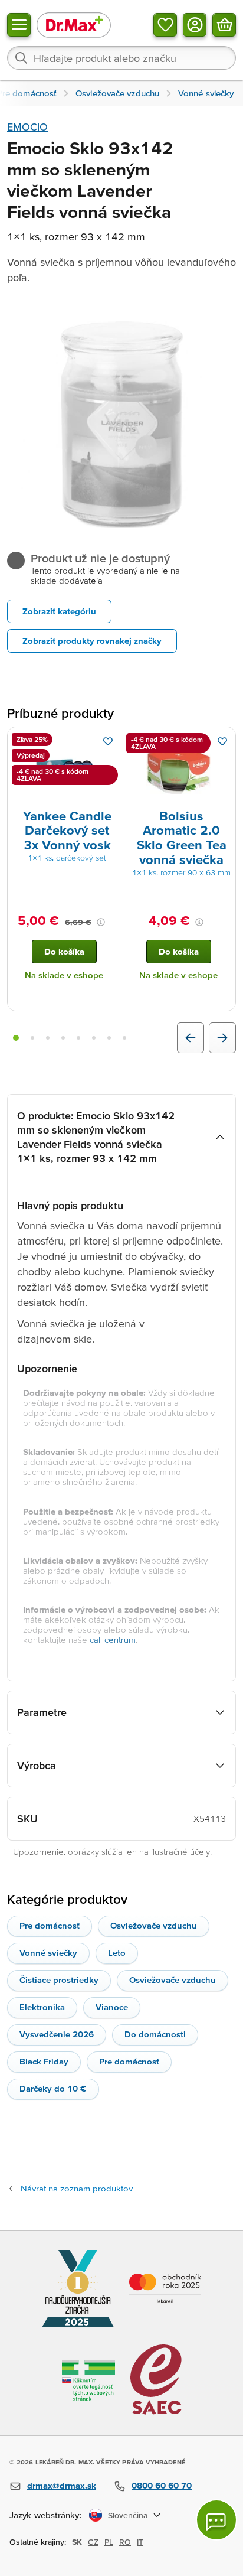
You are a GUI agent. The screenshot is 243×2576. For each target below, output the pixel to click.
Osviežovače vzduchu (154, 1925)
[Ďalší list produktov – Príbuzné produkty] (222, 1038)
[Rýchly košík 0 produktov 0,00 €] (224, 25)
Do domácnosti (155, 2034)
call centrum (113, 1639)
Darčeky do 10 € (53, 2088)
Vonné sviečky (48, 1953)
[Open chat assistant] (216, 2520)
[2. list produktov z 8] (32, 1038)
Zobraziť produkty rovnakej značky (92, 641)
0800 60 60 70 (162, 2485)
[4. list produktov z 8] (63, 1038)
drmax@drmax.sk (62, 2485)
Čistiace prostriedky (59, 1980)
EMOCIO (27, 127)
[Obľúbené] (165, 25)
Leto (117, 1953)
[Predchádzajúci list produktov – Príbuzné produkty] (191, 1038)
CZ (93, 2542)
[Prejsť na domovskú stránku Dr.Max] (74, 25)
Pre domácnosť (50, 1925)
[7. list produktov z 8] (109, 1038)
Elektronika (42, 2007)
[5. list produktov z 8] (78, 1038)
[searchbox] (121, 58)
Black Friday (44, 2061)
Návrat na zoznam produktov (77, 2188)
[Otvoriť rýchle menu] (19, 25)
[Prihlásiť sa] (195, 25)
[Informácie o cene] (101, 922)
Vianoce (112, 2007)
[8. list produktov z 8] (124, 1038)
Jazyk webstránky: (46, 2515)
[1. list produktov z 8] (16, 1038)
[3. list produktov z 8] (48, 1038)
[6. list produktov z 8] (94, 1038)
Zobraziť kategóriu (59, 611)
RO (125, 2542)
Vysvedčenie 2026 (57, 2034)
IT (140, 2542)
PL (109, 2542)
